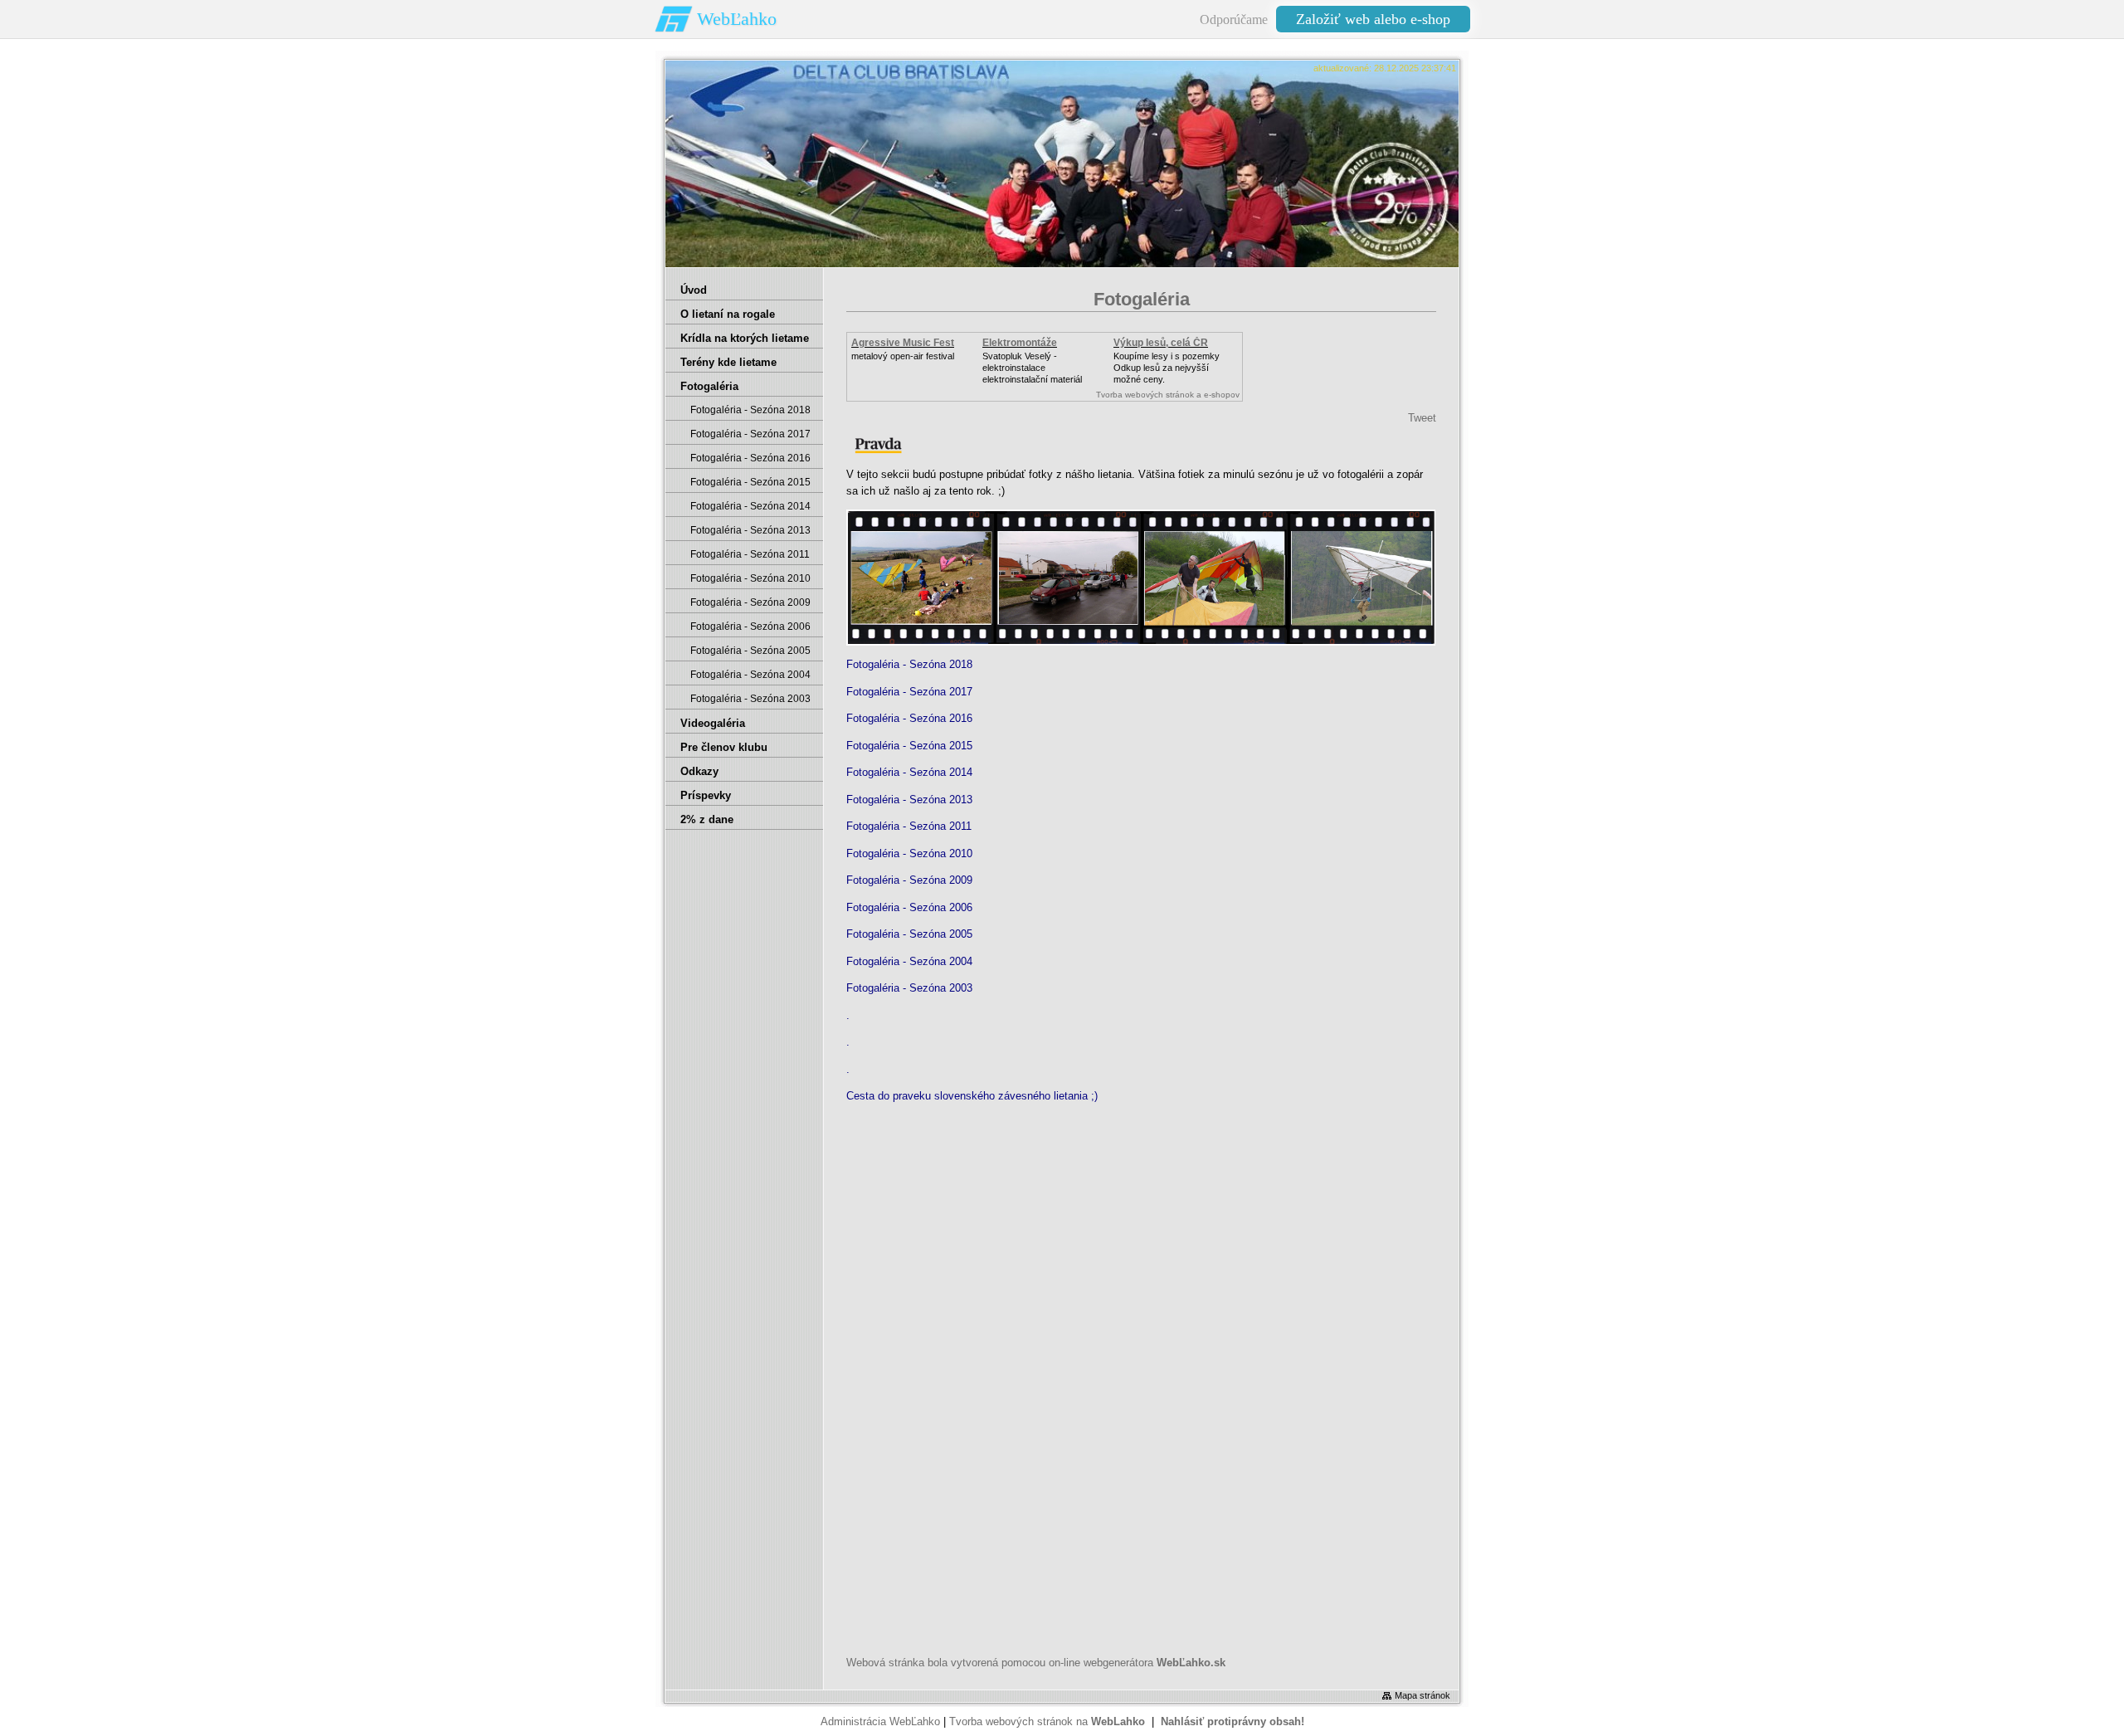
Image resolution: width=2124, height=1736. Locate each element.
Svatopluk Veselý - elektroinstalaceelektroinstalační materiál (1032, 368)
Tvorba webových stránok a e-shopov (1168, 395)
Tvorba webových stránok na (1047, 1721)
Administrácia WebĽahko (880, 1721)
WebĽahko (737, 19)
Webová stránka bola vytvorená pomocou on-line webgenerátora (1036, 1663)
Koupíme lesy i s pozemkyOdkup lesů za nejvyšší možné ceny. (1167, 368)
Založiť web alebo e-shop (1373, 19)
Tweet (1422, 418)
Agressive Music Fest (903, 343)
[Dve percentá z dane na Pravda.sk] (878, 452)
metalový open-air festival (903, 356)
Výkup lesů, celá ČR (1161, 343)
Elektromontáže (1020, 343)
